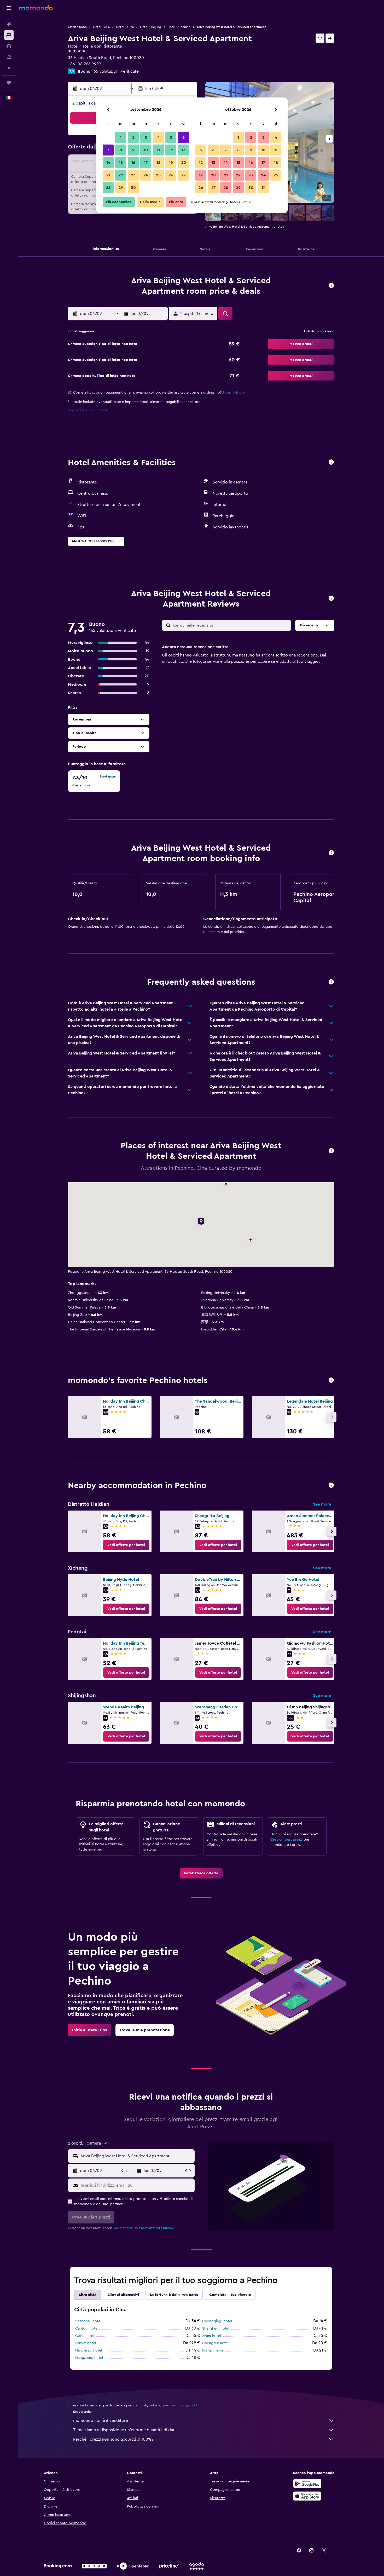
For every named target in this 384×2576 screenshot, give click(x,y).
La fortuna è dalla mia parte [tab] (174, 2295)
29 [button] (121, 188)
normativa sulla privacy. (158, 2228)
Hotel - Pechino (179, 27)
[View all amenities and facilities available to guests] (331, 462)
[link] (126, 1545)
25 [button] (158, 175)
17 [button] (146, 163)
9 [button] (133, 150)
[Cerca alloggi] (9, 35)
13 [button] (184, 150)
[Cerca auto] (9, 46)
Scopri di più (234, 393)
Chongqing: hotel (217, 2321)
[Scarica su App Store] (307, 2496)
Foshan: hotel (213, 2350)
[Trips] (9, 83)
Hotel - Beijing (151, 27)
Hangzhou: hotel (89, 2358)
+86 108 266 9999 (85, 64)
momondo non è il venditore (101, 2421)
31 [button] (263, 188)
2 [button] (133, 137)
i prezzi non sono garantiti (180, 2405)
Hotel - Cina (125, 27)
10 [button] (146, 150)
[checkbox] (94, 781)
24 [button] (146, 175)
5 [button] (171, 137)
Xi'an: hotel (211, 2336)
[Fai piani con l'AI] (9, 68)
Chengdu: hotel (215, 2343)
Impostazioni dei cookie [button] (88, 410)
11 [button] (158, 150)
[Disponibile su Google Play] (307, 2483)
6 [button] (184, 137)
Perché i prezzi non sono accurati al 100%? (113, 2439)
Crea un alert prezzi (286, 1840)
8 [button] (121, 150)
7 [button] (108, 150)
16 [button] (133, 163)
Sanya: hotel (86, 2343)
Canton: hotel (87, 2329)
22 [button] (121, 175)
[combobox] (136, 2156)
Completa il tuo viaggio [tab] (230, 2295)
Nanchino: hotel (89, 2350)
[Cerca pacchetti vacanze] (9, 57)
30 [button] (133, 188)
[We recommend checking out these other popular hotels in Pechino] (331, 1381)
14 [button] (108, 163)
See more (322, 1504)
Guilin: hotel (85, 2336)
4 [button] (158, 137)
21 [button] (108, 175)
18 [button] (158, 163)
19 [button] (171, 163)
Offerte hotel (77, 27)
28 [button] (108, 188)
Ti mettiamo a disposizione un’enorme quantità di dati (124, 2430)
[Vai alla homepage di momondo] (36, 8)
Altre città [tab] (88, 2295)
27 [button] (184, 175)
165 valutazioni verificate (115, 71)
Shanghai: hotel (88, 2321)
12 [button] (171, 150)
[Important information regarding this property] (331, 853)
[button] (9, 8)
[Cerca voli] (9, 24)
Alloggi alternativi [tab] (123, 2295)
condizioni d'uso (126, 2228)
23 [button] (133, 175)
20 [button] (184, 163)
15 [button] (121, 163)
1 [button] (121, 137)
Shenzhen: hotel (216, 2329)
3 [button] (146, 137)
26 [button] (171, 175)
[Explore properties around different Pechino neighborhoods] (331, 1486)
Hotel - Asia (101, 27)
